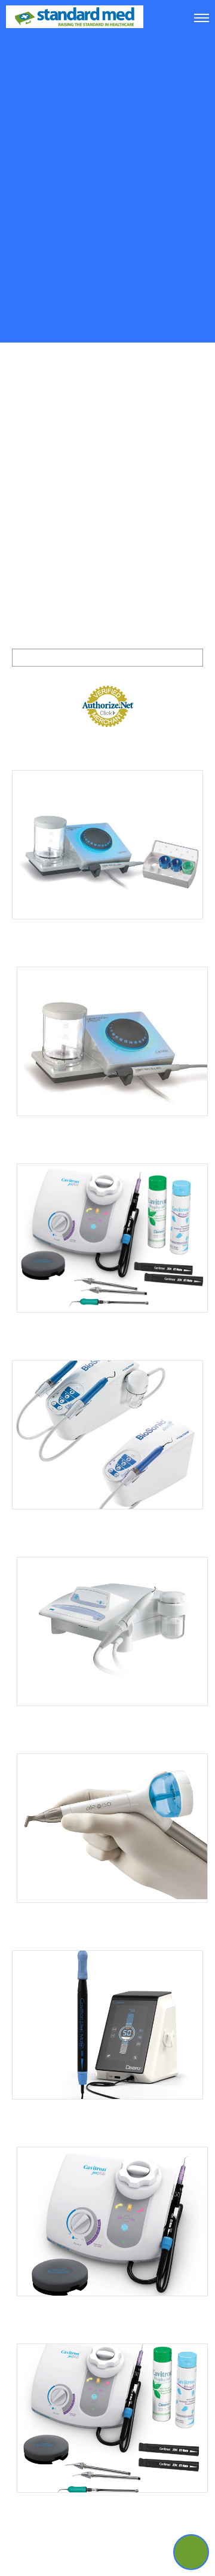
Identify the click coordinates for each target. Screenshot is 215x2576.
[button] (191, 2552)
